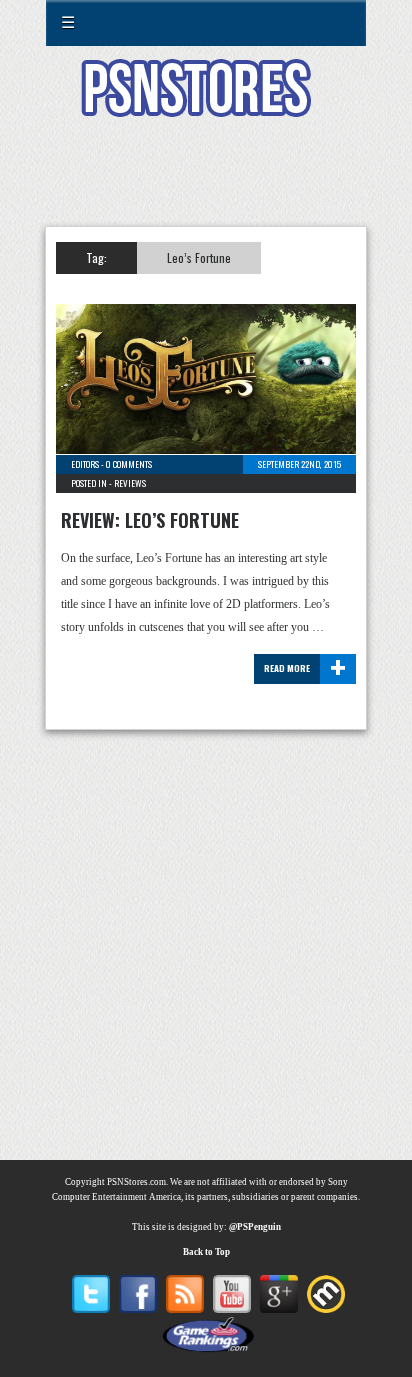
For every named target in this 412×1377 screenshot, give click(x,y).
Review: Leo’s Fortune (150, 520)
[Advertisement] (206, 184)
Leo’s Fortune (199, 257)
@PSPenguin (255, 1227)
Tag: (96, 257)
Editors (85, 464)
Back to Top (206, 1252)
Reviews (130, 483)
